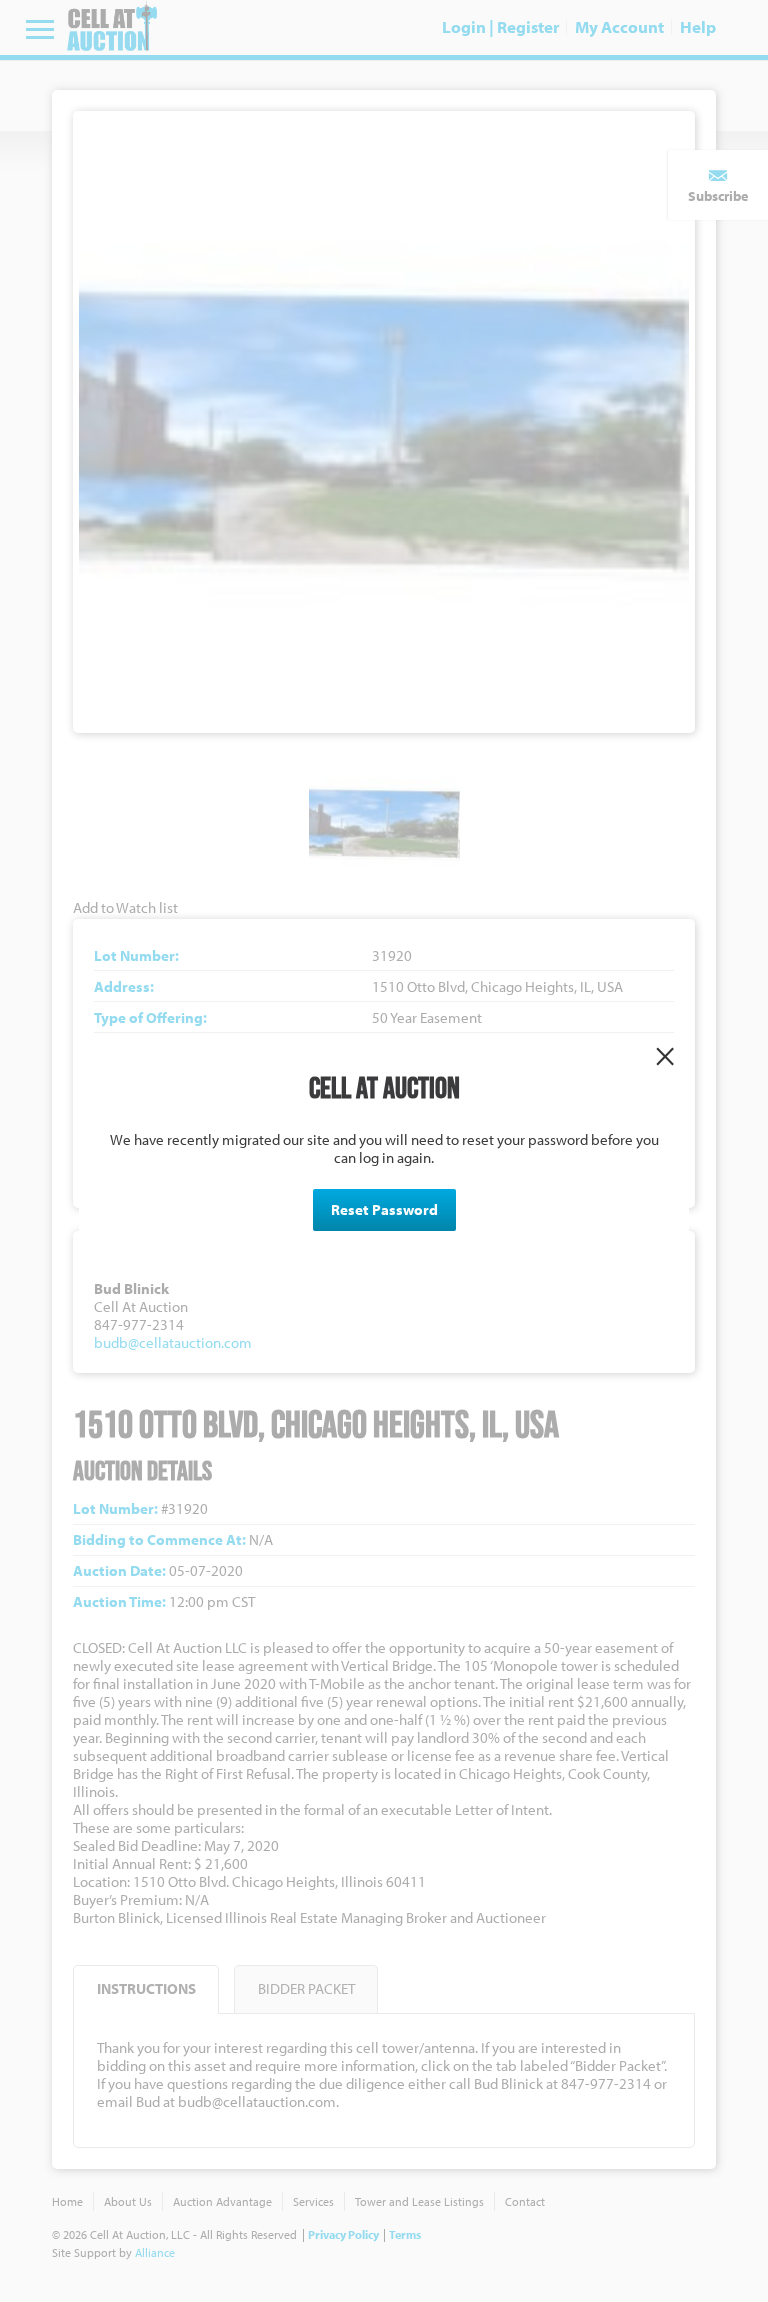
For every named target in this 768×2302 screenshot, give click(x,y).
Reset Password (384, 1209)
